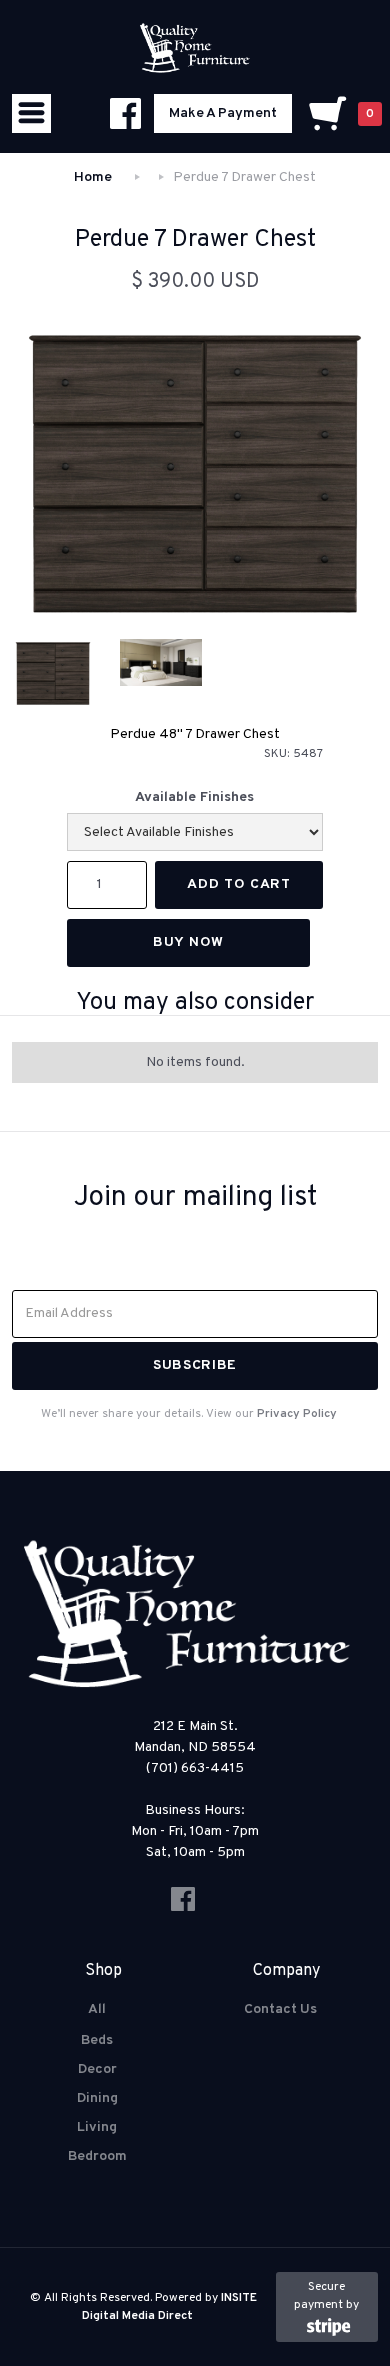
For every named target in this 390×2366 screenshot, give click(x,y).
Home (93, 177)
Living (97, 2127)
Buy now (188, 942)
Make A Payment (223, 113)
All (97, 2009)
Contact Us (280, 2009)
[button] (31, 113)
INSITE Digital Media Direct (170, 2307)
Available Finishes (194, 797)
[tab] (53, 673)
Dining (97, 2098)
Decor (97, 2069)
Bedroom (97, 2156)
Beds (97, 2040)
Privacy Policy (297, 1414)
